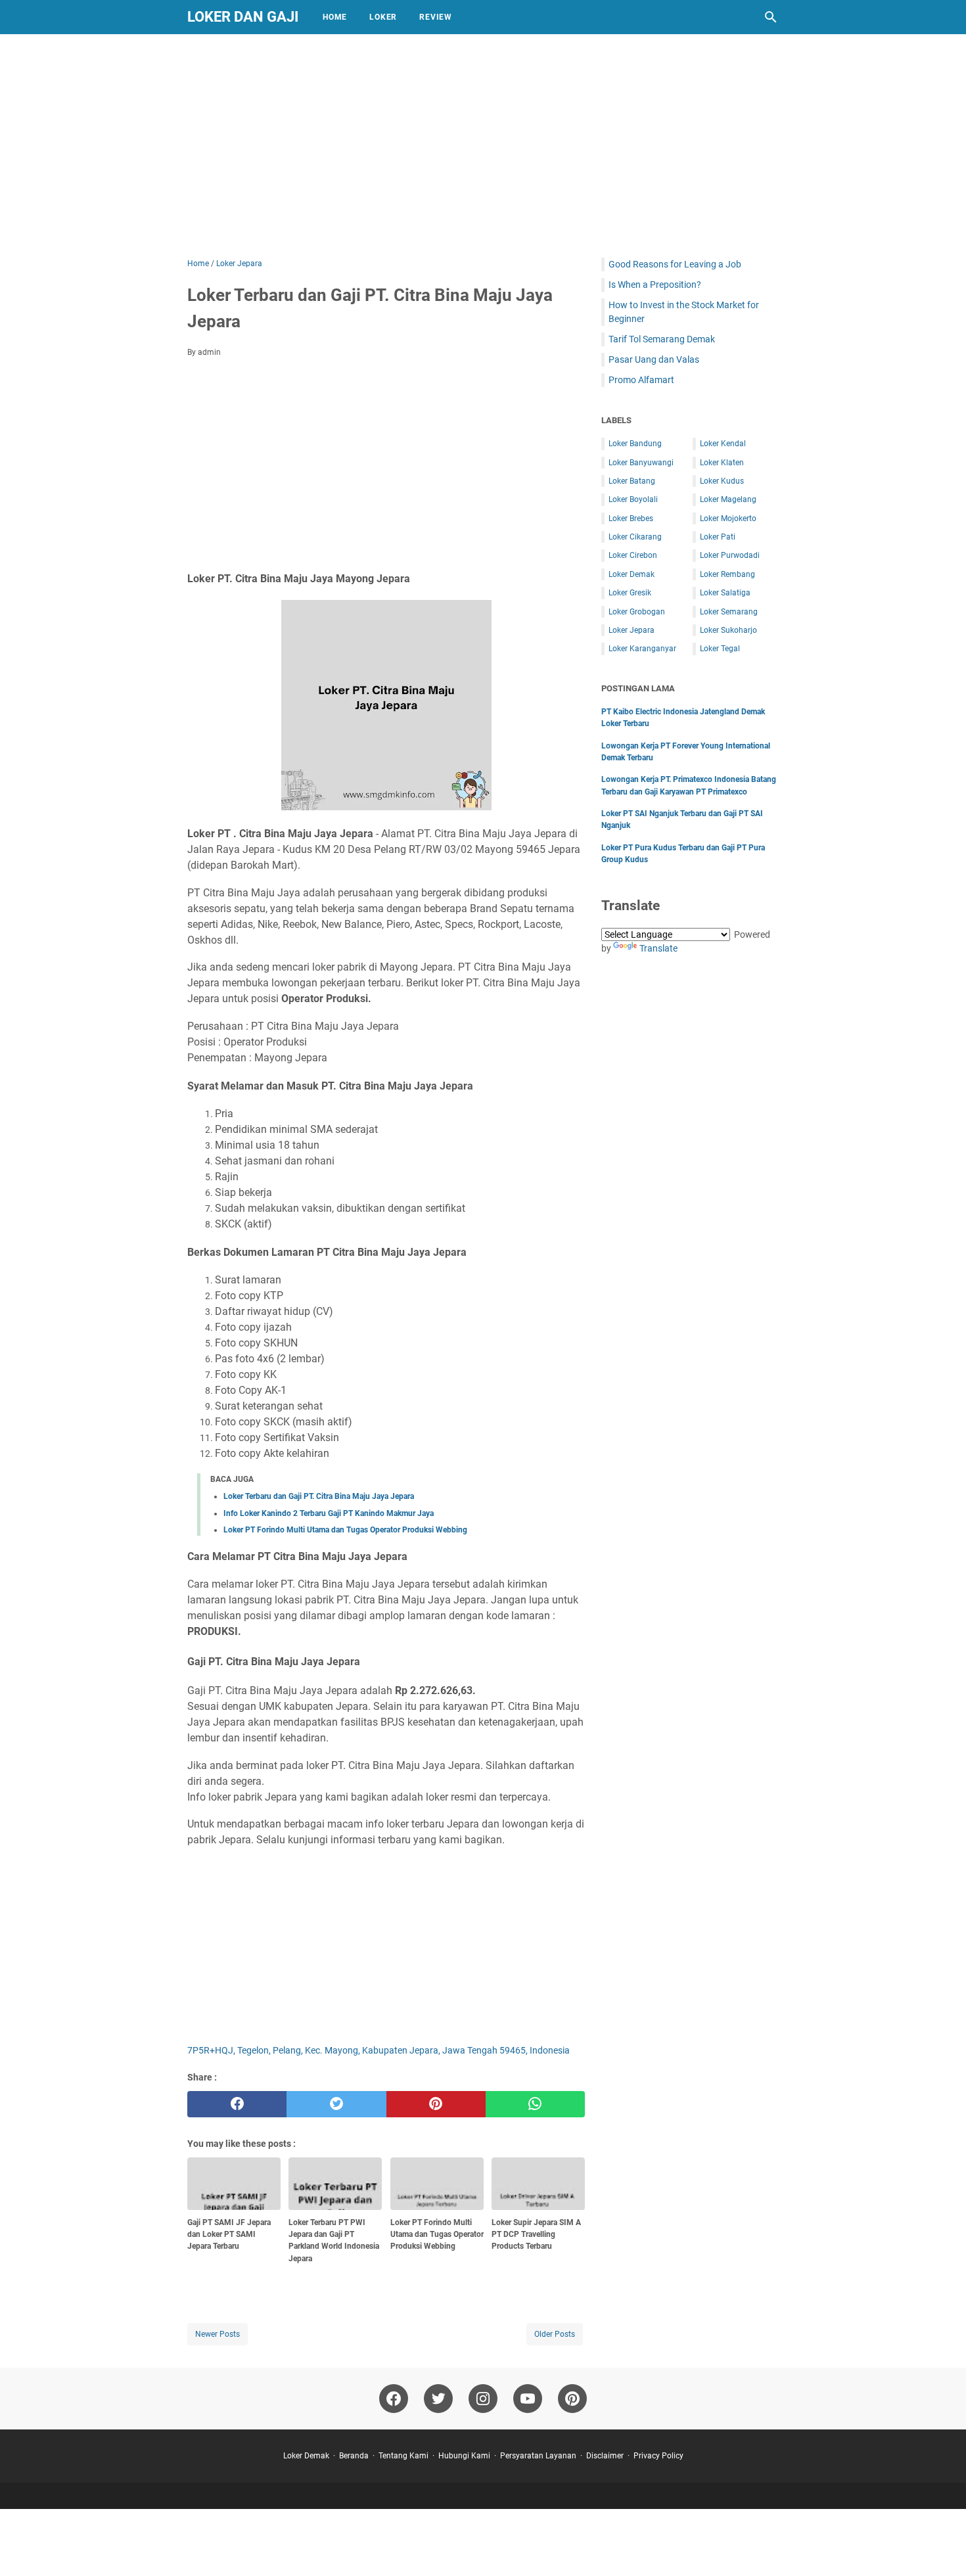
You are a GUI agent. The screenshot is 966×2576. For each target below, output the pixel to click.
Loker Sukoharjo (728, 630)
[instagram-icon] (483, 2399)
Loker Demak (632, 574)
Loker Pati (718, 537)
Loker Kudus (722, 481)
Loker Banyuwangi (641, 463)
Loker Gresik (630, 593)
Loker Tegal (720, 649)
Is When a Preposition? (655, 285)
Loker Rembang (727, 574)
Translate (658, 948)
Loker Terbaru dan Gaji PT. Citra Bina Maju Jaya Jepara (319, 1496)
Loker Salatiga (725, 593)
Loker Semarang (729, 612)
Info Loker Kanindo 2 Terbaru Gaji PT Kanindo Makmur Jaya (329, 1513)
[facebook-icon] (394, 2399)
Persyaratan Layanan (538, 2456)
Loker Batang (632, 481)
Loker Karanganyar (642, 649)
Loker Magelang (728, 499)
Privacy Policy (658, 2456)
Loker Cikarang (635, 537)
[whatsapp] (535, 2104)
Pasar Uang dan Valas (654, 359)
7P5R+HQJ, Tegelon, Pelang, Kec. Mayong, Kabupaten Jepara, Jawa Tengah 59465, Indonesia (379, 2050)
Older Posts (555, 2334)
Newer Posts (218, 2334)
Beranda (354, 2456)
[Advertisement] (483, 146)
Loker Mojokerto (728, 518)
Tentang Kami (403, 2456)
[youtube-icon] (528, 2399)
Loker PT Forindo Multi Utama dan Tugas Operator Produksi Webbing (345, 1530)
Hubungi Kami (464, 2456)
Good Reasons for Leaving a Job (675, 264)
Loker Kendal (723, 444)
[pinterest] (436, 2104)
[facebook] (237, 2104)
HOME (335, 17)
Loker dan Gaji (243, 17)
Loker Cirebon (633, 555)
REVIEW (436, 17)
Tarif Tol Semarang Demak (662, 339)
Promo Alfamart (641, 380)
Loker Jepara (632, 630)
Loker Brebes (631, 518)
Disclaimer (605, 2456)
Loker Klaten (722, 463)
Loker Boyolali (633, 499)
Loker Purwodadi (730, 555)
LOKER (383, 17)
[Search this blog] (771, 17)
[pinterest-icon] (572, 2399)
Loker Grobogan (637, 612)
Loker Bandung (635, 444)
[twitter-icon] (438, 2399)
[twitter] (336, 2104)
